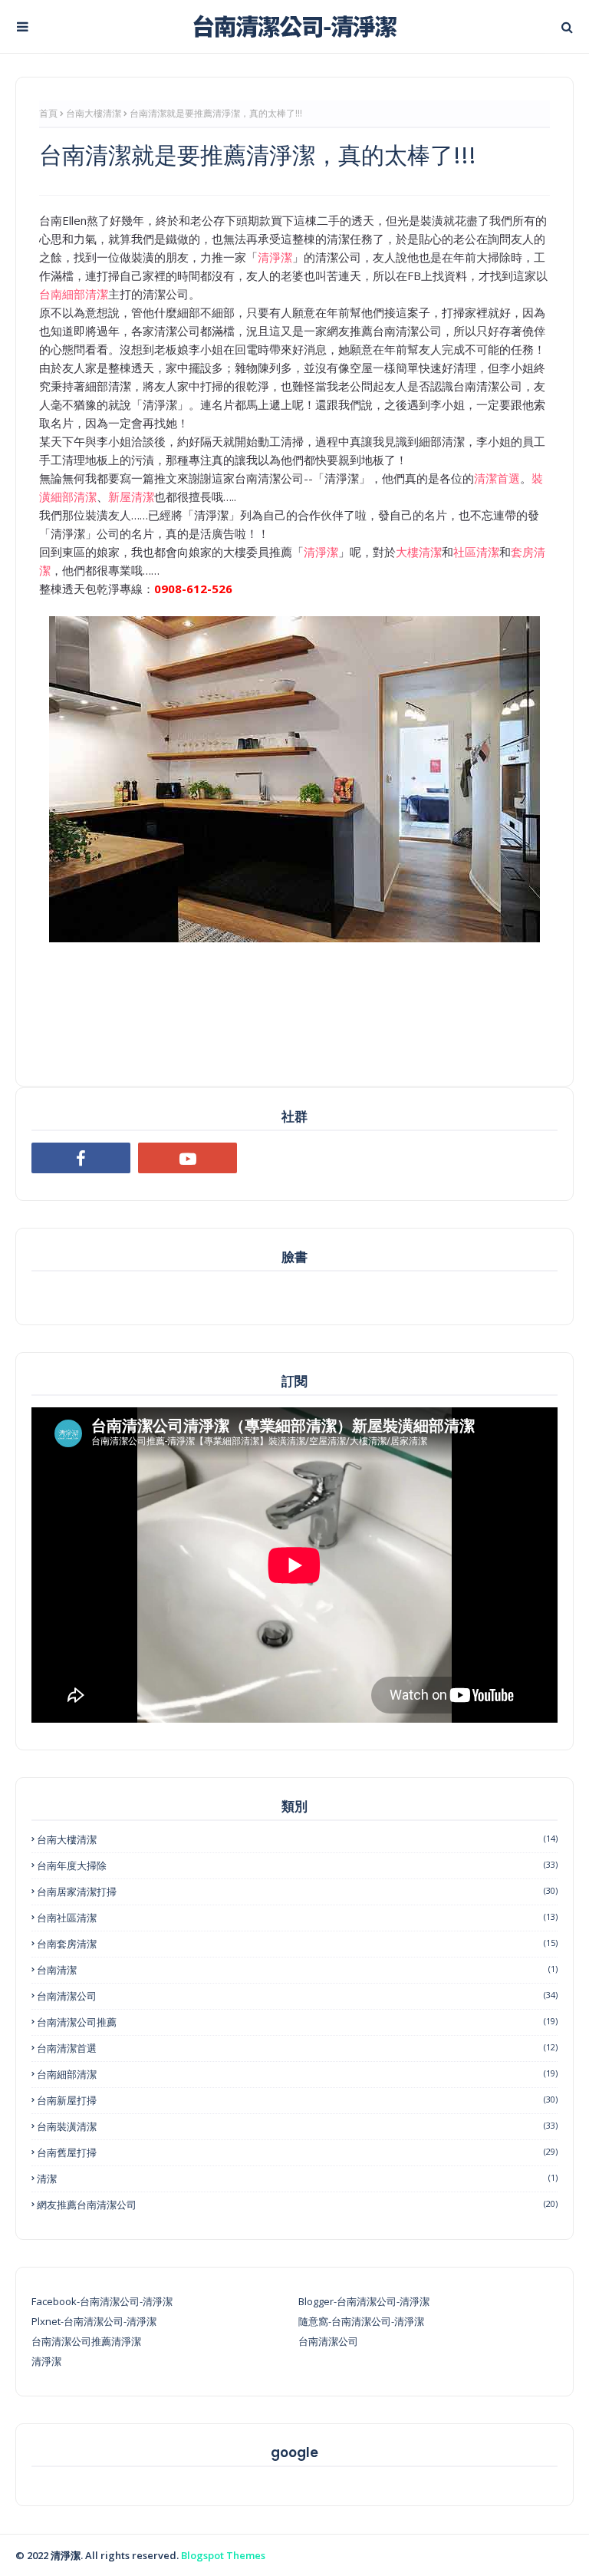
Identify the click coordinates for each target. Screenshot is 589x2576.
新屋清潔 (131, 496)
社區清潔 (476, 552)
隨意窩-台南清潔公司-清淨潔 (361, 2321)
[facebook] (81, 1158)
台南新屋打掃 (297, 2100)
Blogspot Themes (223, 2555)
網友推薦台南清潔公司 (297, 2205)
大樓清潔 (419, 552)
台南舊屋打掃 (297, 2152)
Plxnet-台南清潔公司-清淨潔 (94, 2321)
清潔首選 (497, 478)
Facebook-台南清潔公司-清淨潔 (102, 2301)
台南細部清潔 (74, 294)
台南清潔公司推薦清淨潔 (86, 2341)
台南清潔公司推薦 (297, 2022)
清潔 (297, 2179)
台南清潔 (297, 1970)
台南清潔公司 (297, 1996)
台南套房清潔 (297, 1944)
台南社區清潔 (297, 1918)
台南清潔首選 (297, 2048)
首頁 (48, 113)
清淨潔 (275, 257)
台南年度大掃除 (297, 1865)
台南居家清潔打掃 (297, 1892)
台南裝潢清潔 (297, 2126)
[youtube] (188, 1158)
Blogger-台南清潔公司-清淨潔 (364, 2301)
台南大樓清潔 (94, 113)
